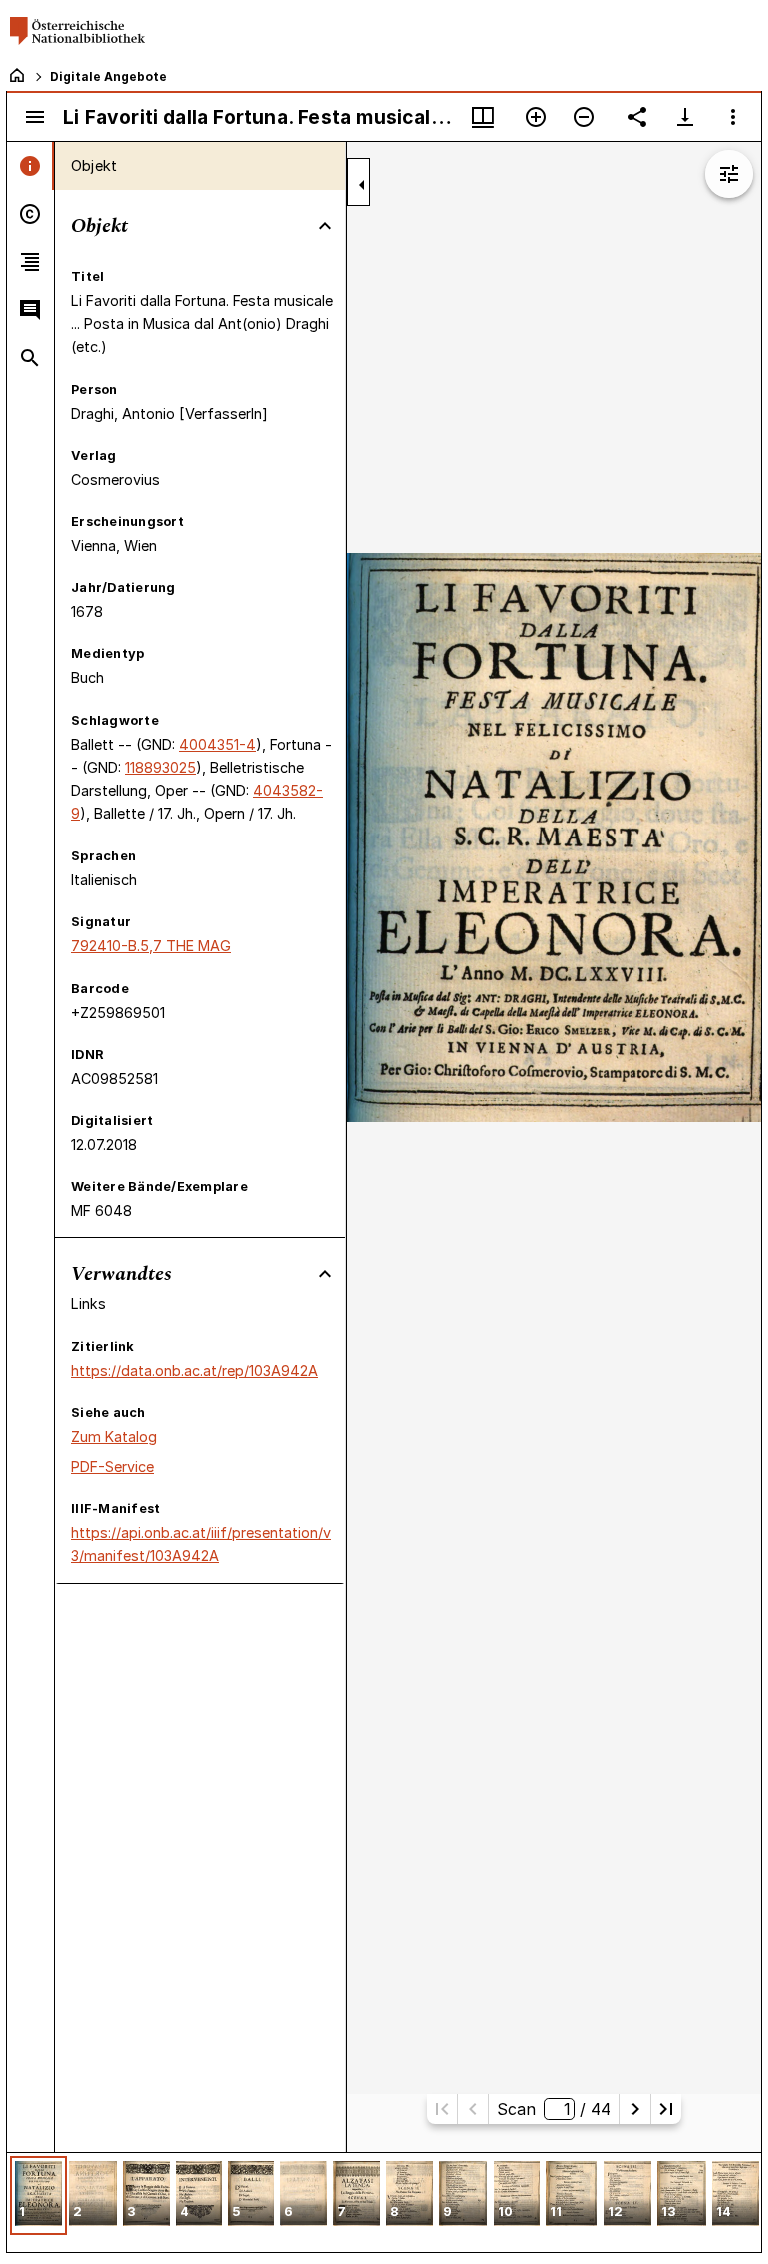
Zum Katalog (114, 1436)
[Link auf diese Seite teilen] (637, 117)
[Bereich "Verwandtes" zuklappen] (325, 1274)
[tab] (30, 166)
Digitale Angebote (108, 76)
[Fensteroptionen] (733, 117)
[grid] (384, 2202)
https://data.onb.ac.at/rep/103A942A (194, 1370)
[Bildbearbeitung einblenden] (729, 174)
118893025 (160, 767)
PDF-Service (112, 1466)
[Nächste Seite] (635, 2109)
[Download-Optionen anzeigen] (685, 117)
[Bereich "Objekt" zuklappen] (325, 226)
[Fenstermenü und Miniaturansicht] (483, 117)
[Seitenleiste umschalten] (35, 117)
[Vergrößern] (536, 117)
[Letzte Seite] (666, 2109)
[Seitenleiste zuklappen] (362, 185)
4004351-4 (217, 744)
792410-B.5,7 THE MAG (151, 945)
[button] (38, 2195)
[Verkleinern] (584, 117)
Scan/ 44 (553, 2109)
